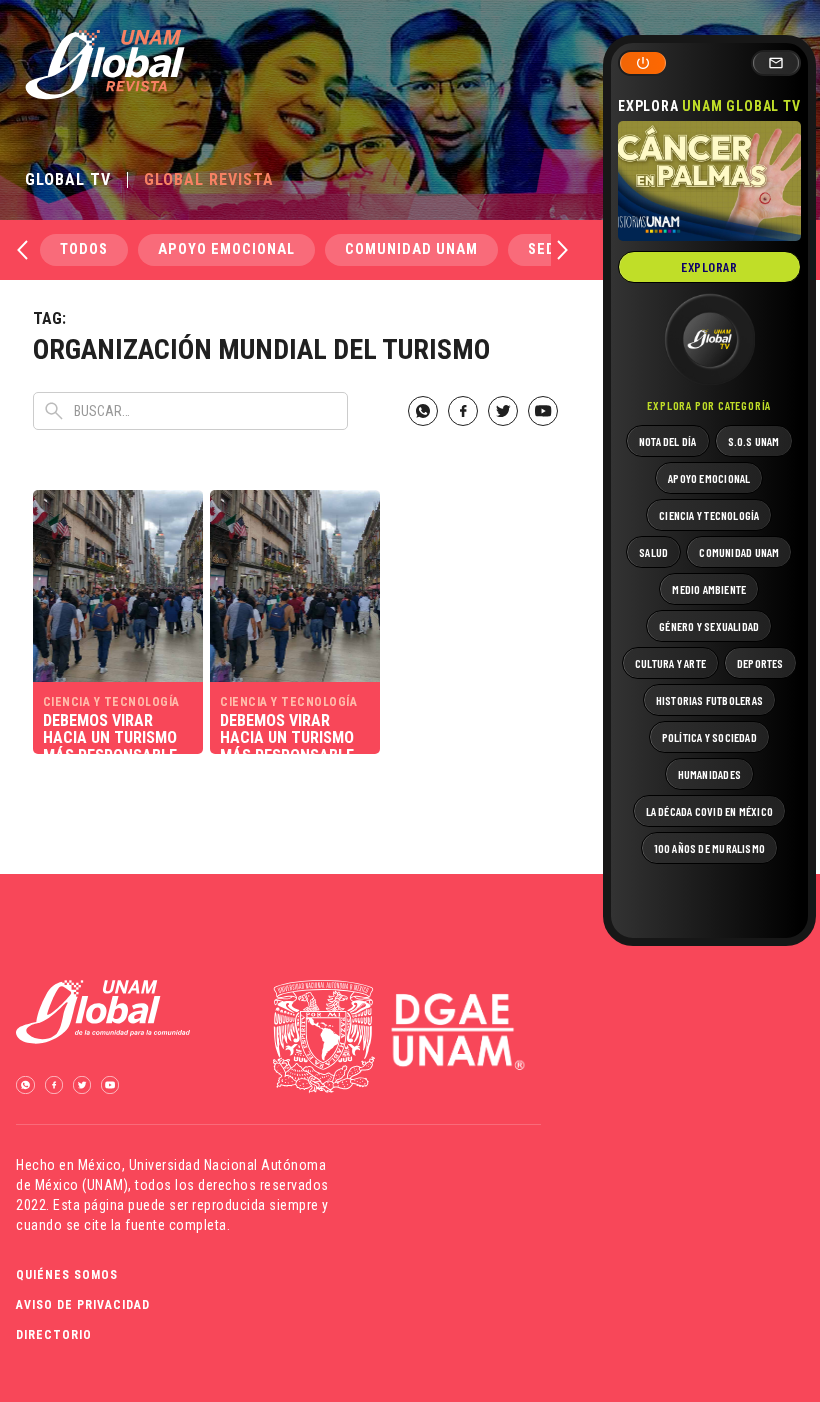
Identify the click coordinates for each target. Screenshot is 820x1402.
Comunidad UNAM (411, 249)
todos (84, 249)
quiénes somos (67, 1275)
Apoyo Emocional (226, 249)
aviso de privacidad (83, 1305)
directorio (54, 1335)
